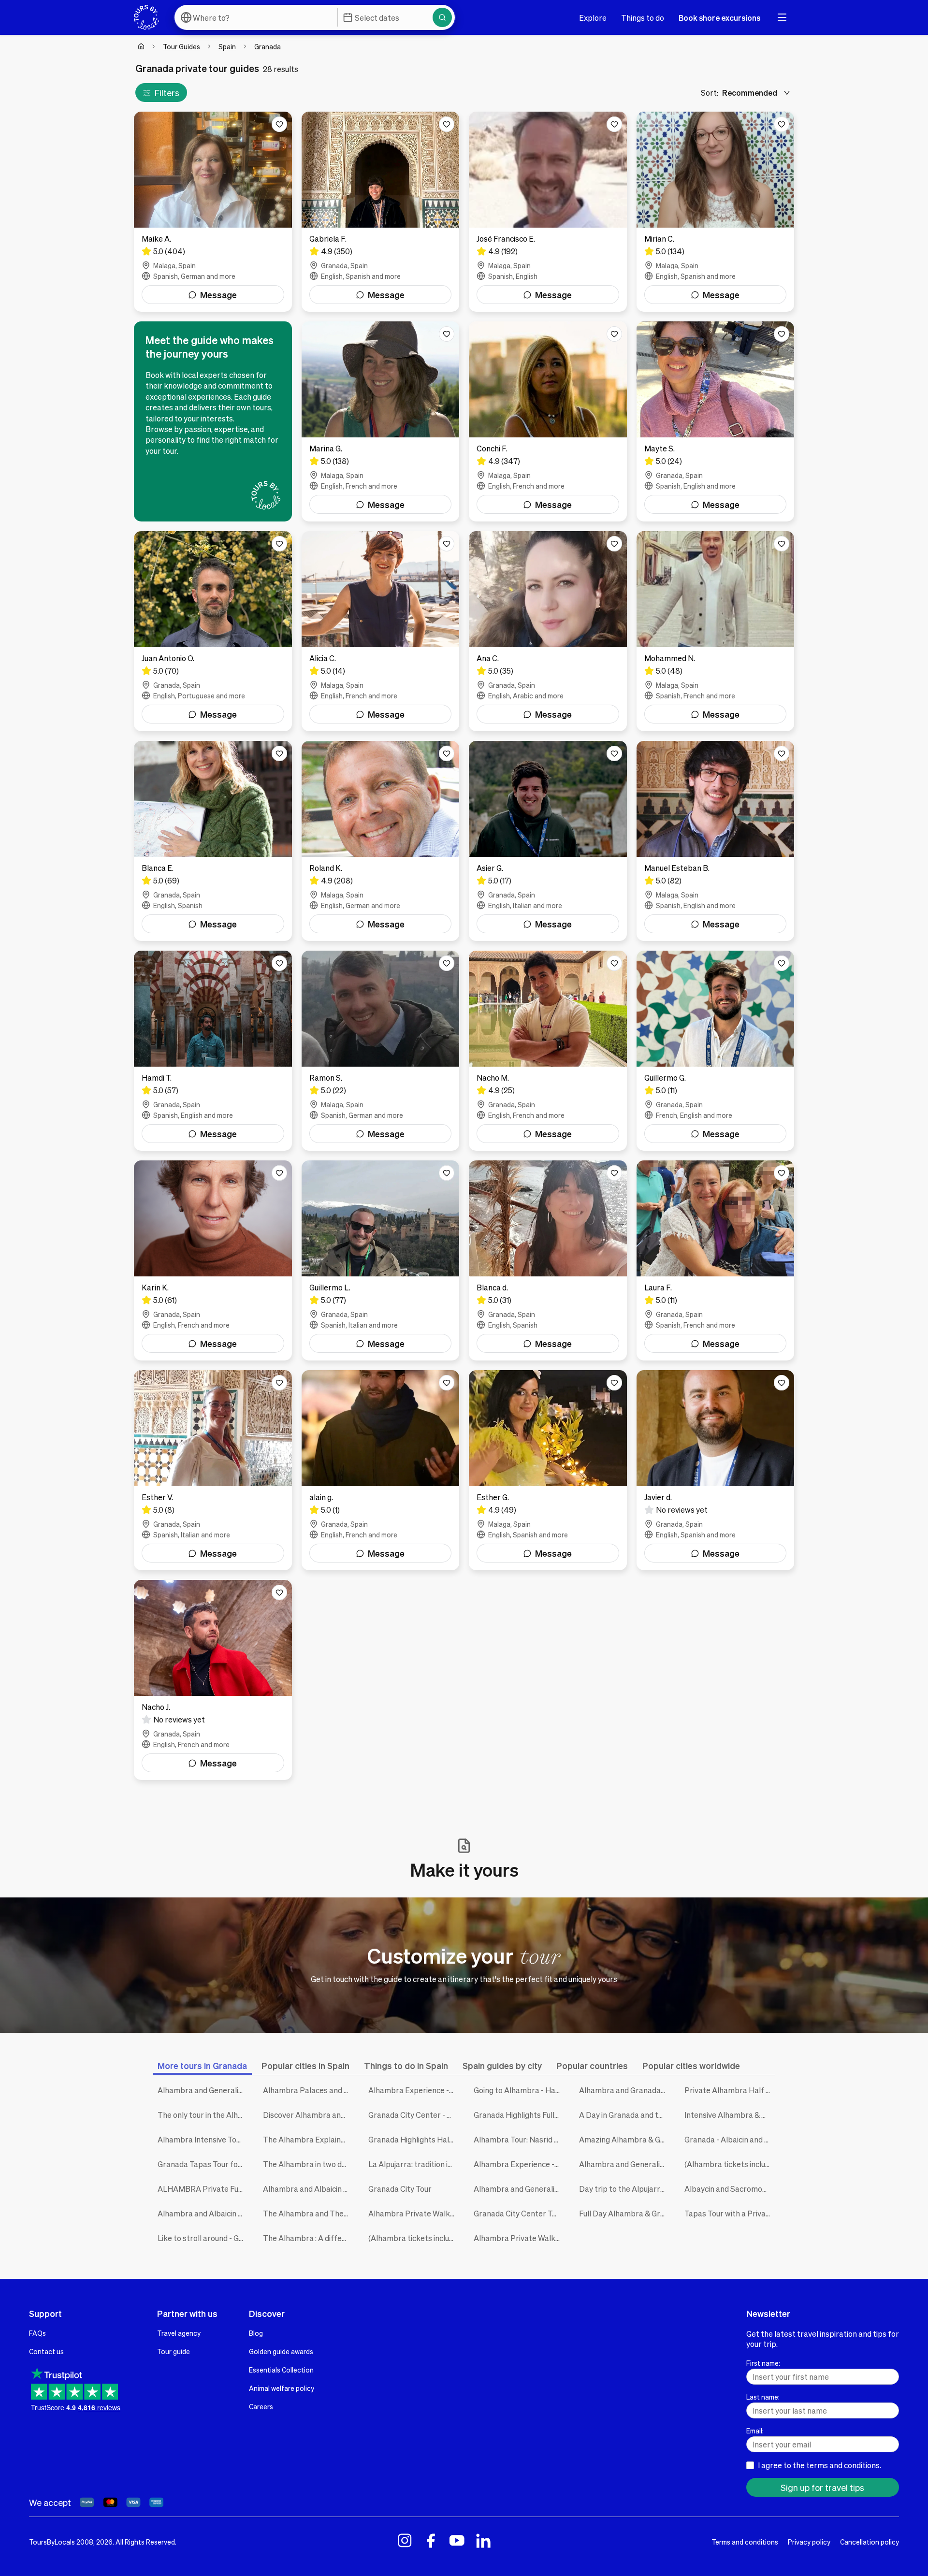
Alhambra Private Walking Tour (414, 2213)
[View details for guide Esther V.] (213, 1470)
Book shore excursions (719, 18)
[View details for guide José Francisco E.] (548, 212)
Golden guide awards (281, 2351)
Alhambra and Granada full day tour (624, 2090)
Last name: (763, 2397)
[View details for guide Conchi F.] (548, 421)
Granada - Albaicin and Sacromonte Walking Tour (730, 2139)
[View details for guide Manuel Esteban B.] (716, 841)
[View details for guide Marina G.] (381, 421)
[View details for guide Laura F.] (716, 1260)
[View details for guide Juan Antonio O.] (213, 631)
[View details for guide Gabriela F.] (381, 212)
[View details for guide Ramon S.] (381, 1051)
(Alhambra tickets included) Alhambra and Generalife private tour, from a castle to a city (730, 2164)
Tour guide (174, 2351)
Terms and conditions (745, 2542)
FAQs (37, 2333)
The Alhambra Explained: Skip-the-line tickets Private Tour (308, 2139)
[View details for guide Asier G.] (548, 841)
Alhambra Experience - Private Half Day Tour (414, 2090)
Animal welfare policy (282, 2388)
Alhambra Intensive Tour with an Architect (203, 2139)
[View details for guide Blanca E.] (213, 841)
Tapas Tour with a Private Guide (730, 2213)
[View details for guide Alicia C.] (381, 631)
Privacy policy (809, 2542)
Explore (593, 18)
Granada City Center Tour (519, 2213)
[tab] (202, 2065)
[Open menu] (782, 17)
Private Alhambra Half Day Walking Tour (730, 2090)
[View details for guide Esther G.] (548, 1470)
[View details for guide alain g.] (381, 1470)
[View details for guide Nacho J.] (213, 1680)
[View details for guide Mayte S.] (716, 421)
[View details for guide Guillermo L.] (381, 1260)
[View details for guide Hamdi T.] (213, 1051)
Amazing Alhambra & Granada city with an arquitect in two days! (624, 2139)
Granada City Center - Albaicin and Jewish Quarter (414, 2115)
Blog (256, 2333)
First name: (763, 2363)
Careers (261, 2406)
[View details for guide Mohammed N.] (716, 631)
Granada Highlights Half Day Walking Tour (414, 2139)
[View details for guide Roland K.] (381, 841)
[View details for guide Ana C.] (548, 631)
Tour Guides (181, 46)
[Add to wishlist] (279, 124)
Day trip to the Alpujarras (624, 2189)
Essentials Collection (281, 2370)
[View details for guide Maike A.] (213, 212)
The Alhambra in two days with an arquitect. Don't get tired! (308, 2164)
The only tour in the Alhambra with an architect (203, 2115)
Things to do (643, 18)
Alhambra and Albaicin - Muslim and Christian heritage (308, 2189)
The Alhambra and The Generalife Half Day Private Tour (308, 2213)
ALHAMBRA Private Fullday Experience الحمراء (203, 2189)
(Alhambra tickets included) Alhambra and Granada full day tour (414, 2238)
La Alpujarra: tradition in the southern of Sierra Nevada (414, 2164)
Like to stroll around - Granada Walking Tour (203, 2238)
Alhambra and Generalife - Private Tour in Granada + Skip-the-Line (519, 2189)
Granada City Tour (400, 2189)
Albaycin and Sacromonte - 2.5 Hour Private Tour (730, 2189)
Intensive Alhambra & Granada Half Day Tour (730, 2115)
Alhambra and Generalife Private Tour (624, 2164)
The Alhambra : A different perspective (308, 2238)
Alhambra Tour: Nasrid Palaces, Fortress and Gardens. (519, 2139)
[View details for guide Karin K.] (213, 1260)
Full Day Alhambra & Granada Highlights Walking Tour (624, 2213)
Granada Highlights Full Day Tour (519, 2115)
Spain (227, 46)
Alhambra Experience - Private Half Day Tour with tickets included (519, 2164)
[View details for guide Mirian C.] (716, 212)
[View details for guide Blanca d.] (548, 1260)
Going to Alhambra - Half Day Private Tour (519, 2090)
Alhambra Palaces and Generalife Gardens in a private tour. (308, 2090)
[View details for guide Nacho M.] (548, 1051)
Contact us (46, 2351)
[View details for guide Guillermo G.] (716, 1051)
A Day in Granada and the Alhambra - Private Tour (624, 2115)
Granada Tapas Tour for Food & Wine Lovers (203, 2164)
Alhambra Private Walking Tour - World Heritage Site (519, 2238)
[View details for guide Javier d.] (716, 1470)
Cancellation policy (870, 2542)
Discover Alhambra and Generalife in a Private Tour (308, 2115)
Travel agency (179, 2333)
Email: (755, 2431)
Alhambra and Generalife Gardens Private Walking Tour (203, 2090)
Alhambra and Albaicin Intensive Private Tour (203, 2213)
